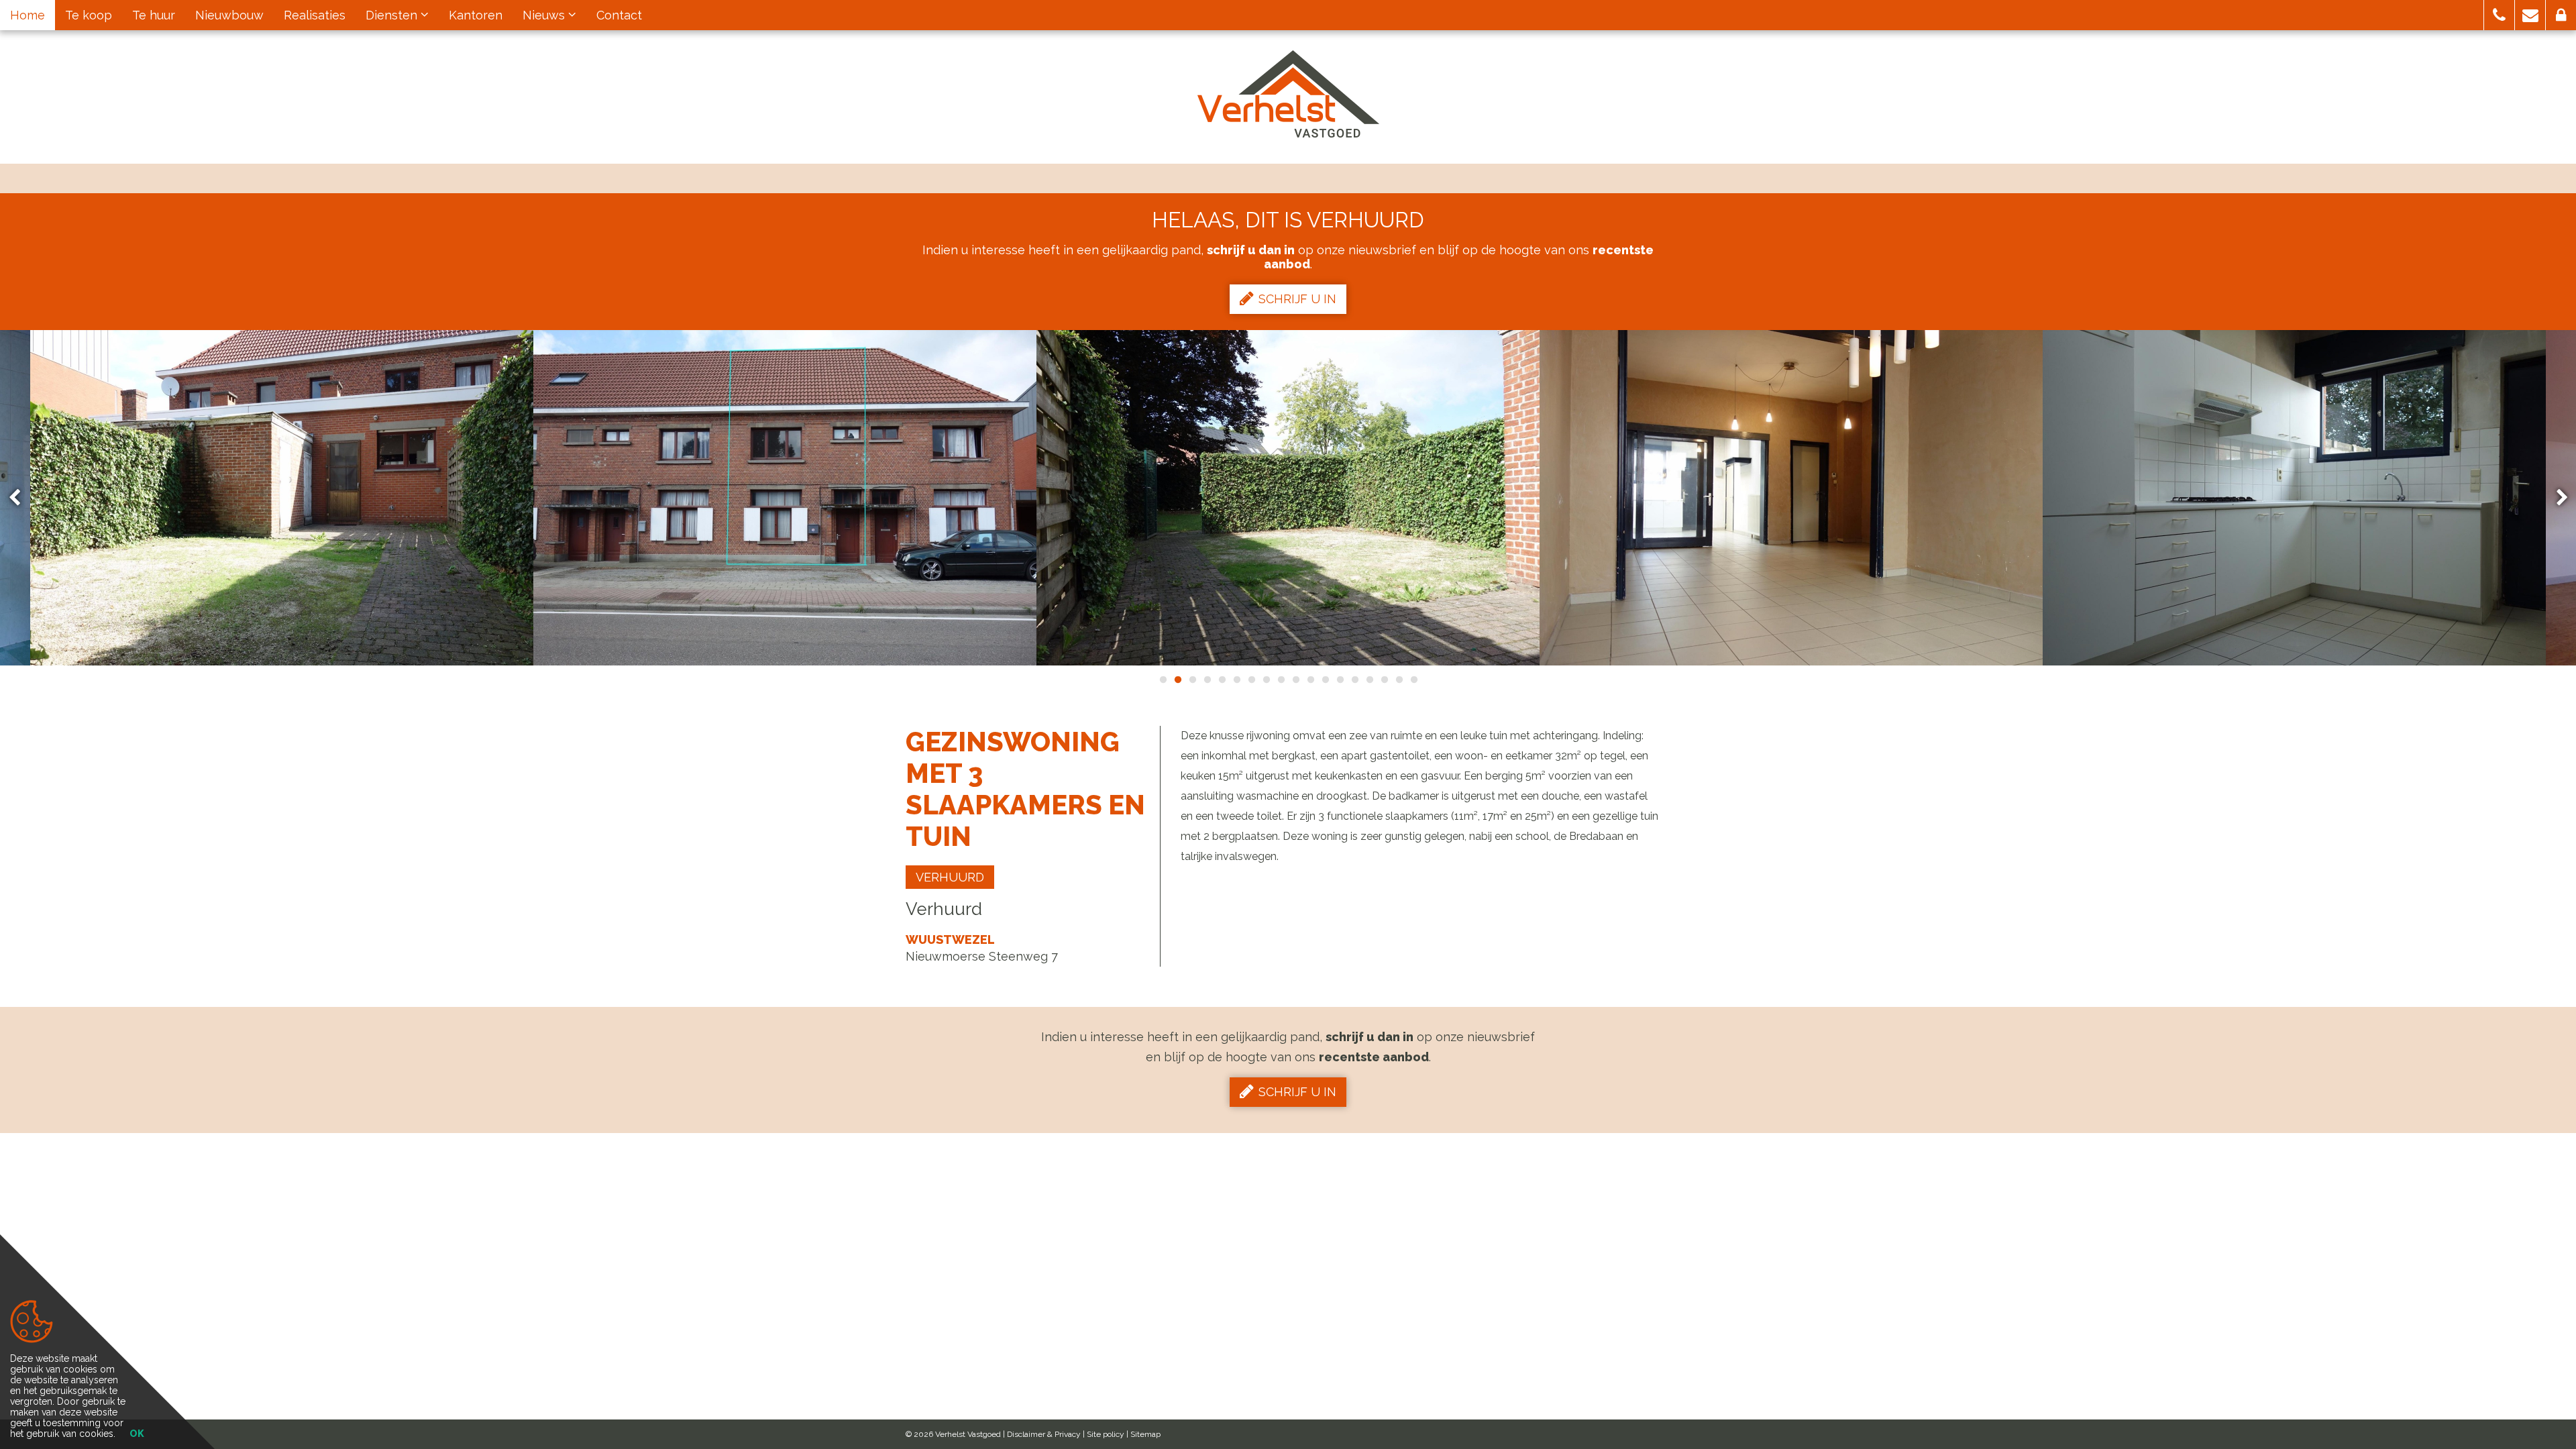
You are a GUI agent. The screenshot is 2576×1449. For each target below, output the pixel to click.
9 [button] (1281, 680)
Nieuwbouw (229, 15)
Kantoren (476, 15)
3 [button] (1192, 680)
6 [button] (1236, 680)
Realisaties (315, 15)
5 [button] (1222, 680)
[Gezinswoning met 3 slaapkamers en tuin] (282, 498)
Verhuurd (950, 877)
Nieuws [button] (545, 15)
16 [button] (1384, 680)
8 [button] (1266, 680)
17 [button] (1399, 680)
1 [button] (1163, 680)
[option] (785, 498)
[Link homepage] (1288, 94)
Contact (619, 15)
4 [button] (1207, 680)
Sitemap (1145, 1434)
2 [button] (1177, 680)
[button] (2499, 15)
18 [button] (1413, 680)
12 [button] (1325, 680)
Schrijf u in (1297, 299)
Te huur (154, 15)
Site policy (1106, 1434)
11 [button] (1310, 680)
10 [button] (1295, 680)
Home (28, 15)
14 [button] (1354, 680)
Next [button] (2556, 498)
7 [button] (1251, 680)
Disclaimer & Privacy (1044, 1434)
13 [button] (1340, 680)
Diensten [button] (393, 15)
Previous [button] (21, 498)
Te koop (89, 15)
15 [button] (1369, 680)
